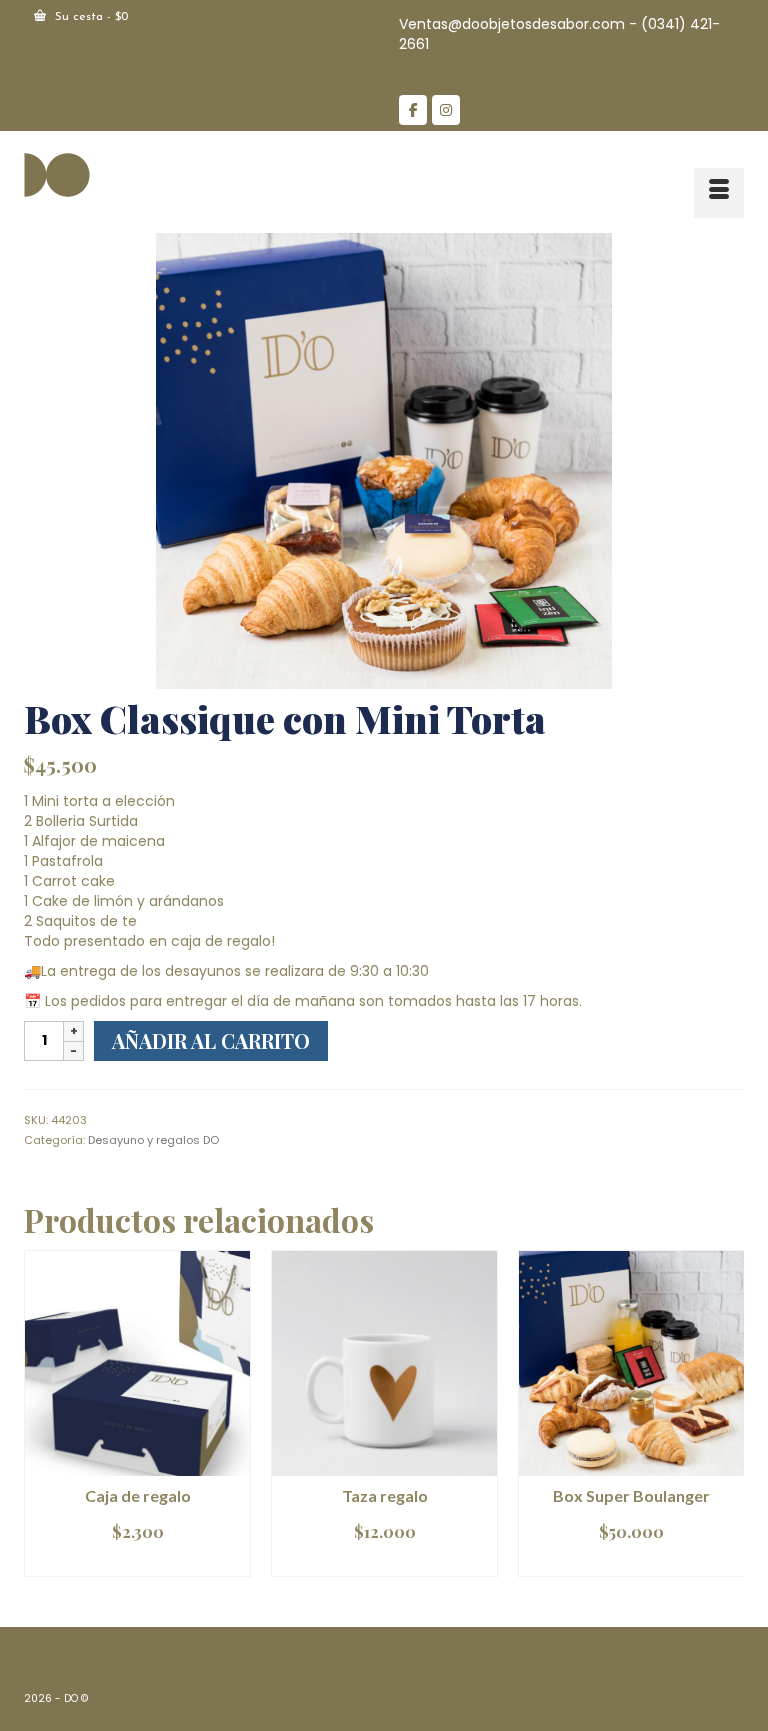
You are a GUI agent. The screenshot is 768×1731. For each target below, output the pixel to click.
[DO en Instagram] (446, 110)
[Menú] (719, 193)
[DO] (384, 174)
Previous (41, 1423)
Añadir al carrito (211, 1040)
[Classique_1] (384, 460)
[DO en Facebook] (413, 110)
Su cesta (89, 17)
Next (726, 1423)
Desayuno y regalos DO (153, 1140)
